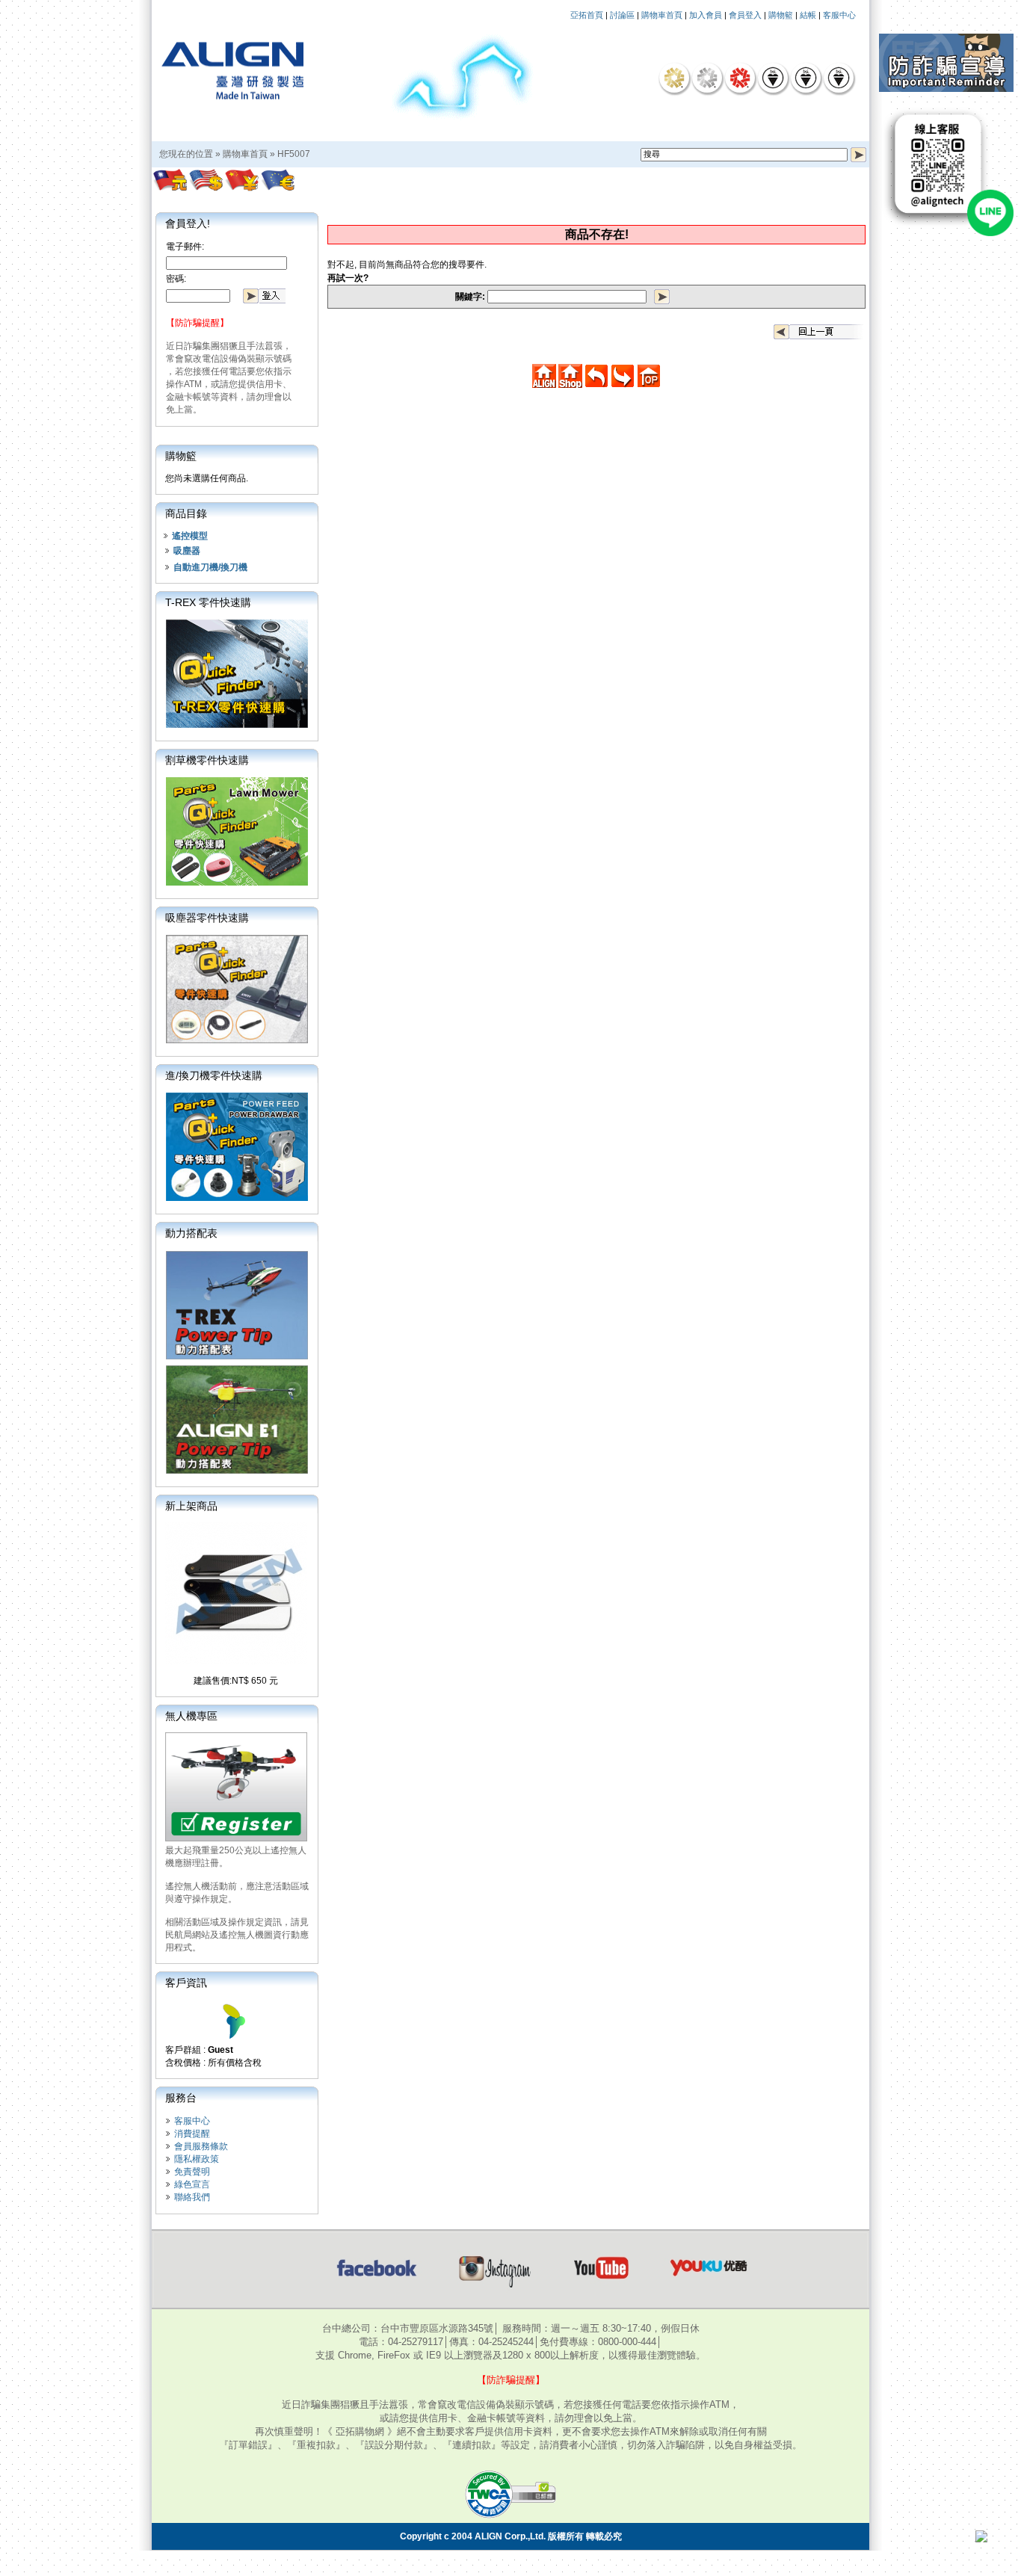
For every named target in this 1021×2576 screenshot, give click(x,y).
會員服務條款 (201, 2146)
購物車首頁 (662, 15)
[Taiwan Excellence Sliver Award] (707, 78)
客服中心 (839, 15)
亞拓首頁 (587, 15)
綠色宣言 (192, 2184)
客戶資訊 (186, 1983)
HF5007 (294, 154)
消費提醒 (192, 2134)
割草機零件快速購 (207, 760)
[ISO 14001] (806, 78)
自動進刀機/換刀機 (210, 567)
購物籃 (781, 15)
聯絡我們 (192, 2197)
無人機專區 (191, 1716)
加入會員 (706, 15)
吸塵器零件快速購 (207, 918)
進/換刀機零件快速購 (214, 1075)
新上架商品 (191, 1506)
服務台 (181, 2098)
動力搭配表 (191, 1233)
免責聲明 (192, 2172)
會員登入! (188, 223)
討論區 (622, 15)
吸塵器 (187, 551)
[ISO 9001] (773, 78)
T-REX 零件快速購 (208, 602)
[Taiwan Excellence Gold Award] (674, 78)
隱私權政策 (197, 2159)
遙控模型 (190, 536)
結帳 (808, 15)
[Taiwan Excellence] (740, 78)
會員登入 (745, 15)
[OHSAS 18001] (839, 78)
